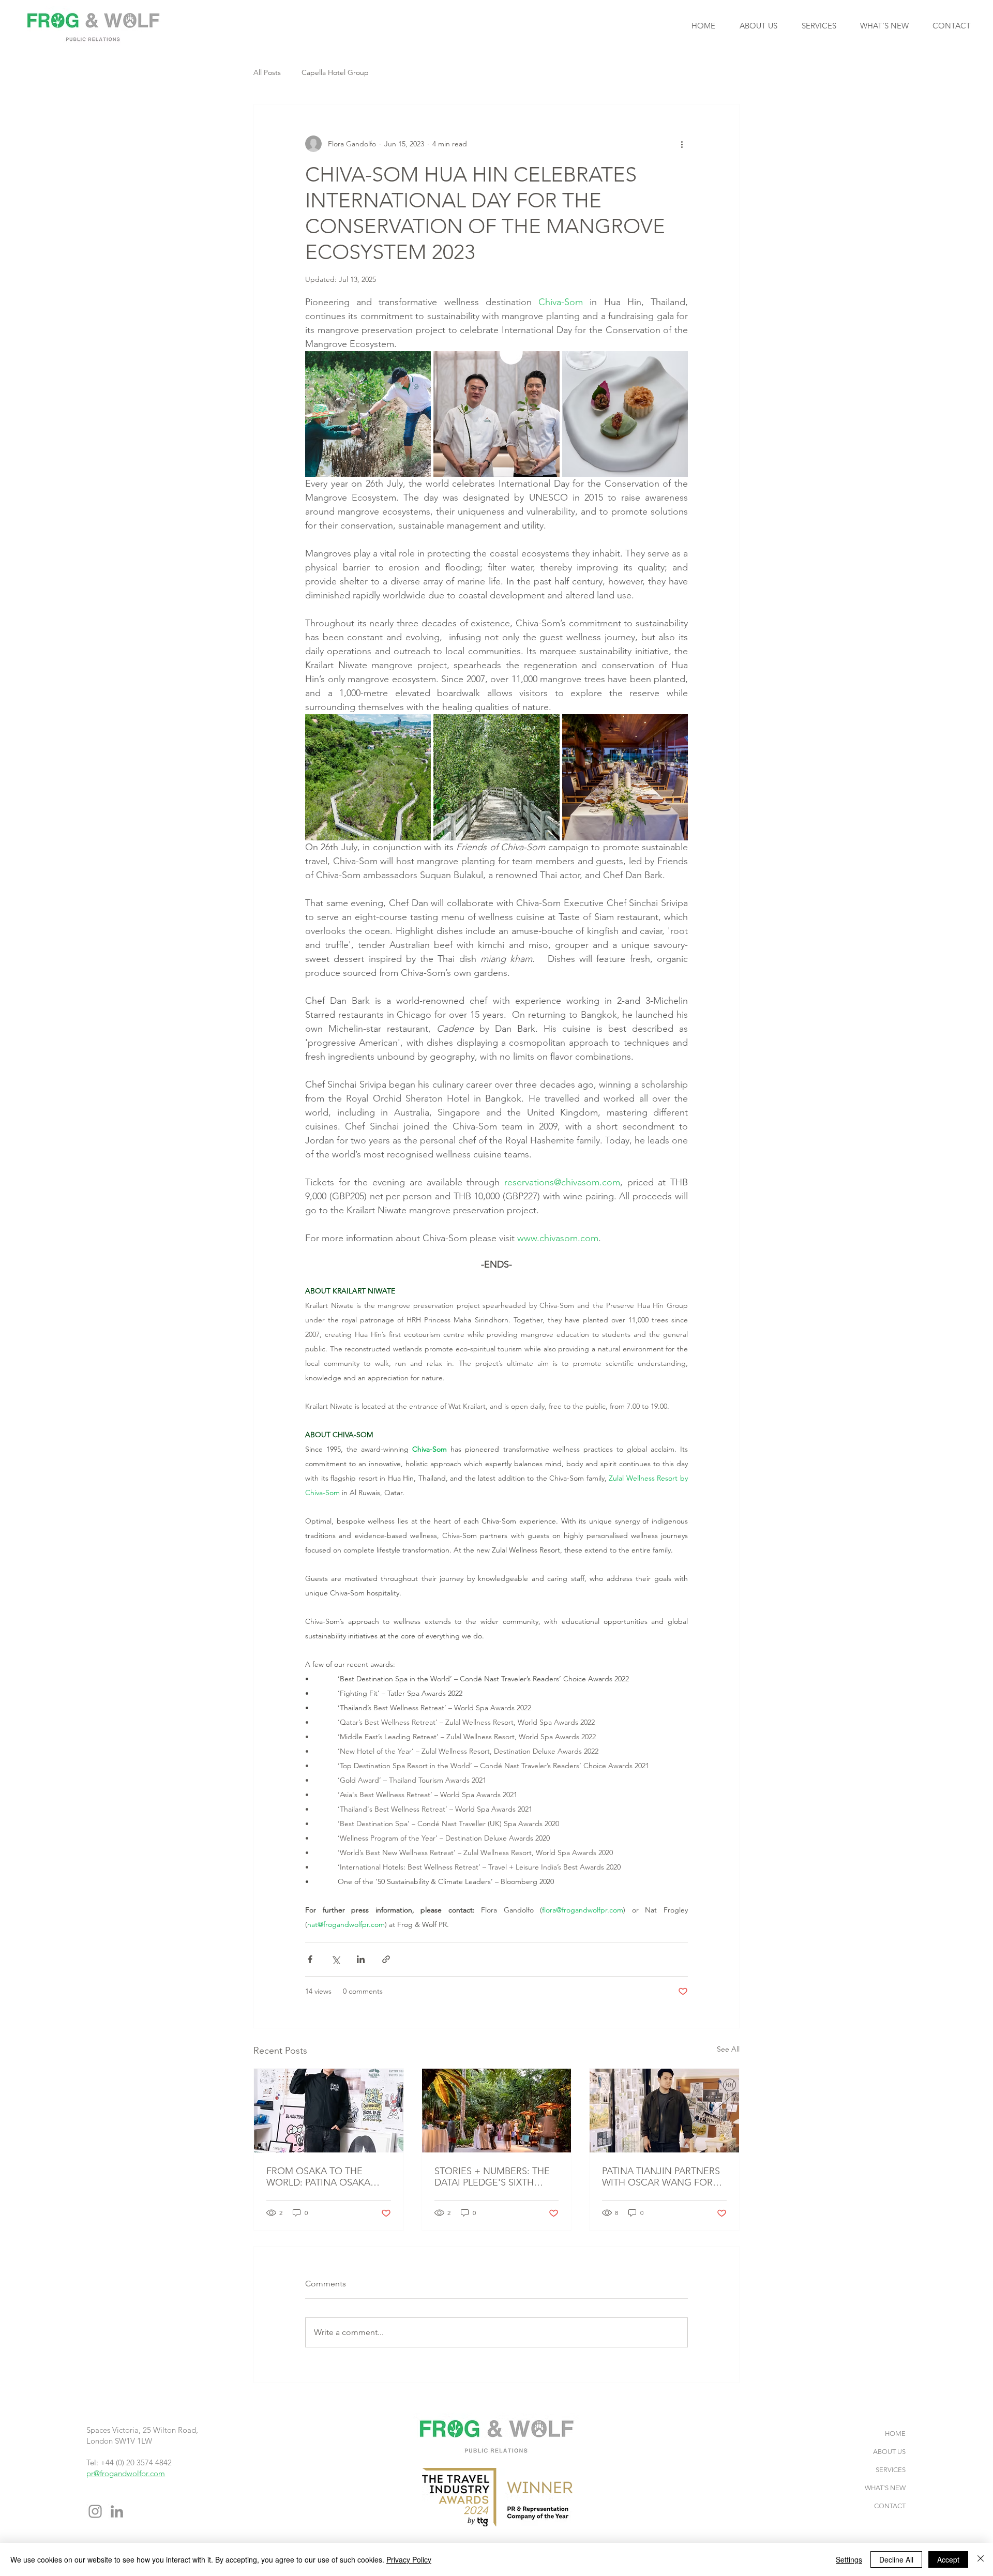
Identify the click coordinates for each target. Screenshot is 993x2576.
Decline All (896, 2559)
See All (728, 2049)
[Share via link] (386, 1959)
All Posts (267, 72)
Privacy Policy (409, 2559)
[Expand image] (368, 414)
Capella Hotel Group (335, 72)
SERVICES (891, 2470)
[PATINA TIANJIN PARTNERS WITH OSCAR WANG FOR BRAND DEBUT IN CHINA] (664, 2111)
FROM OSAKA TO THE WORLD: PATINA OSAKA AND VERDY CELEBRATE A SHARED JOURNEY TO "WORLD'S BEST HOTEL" (323, 2177)
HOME (895, 2434)
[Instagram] (95, 2511)
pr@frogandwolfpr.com (126, 2473)
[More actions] (682, 144)
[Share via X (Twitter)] (335, 1959)
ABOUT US (889, 2452)
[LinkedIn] (117, 2511)
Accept (948, 2559)
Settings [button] (849, 2559)
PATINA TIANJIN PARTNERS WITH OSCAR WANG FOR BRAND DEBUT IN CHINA (661, 2177)
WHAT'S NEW (885, 2488)
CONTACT (890, 2506)
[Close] (981, 2559)
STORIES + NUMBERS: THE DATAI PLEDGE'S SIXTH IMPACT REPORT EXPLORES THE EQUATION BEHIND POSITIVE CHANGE (494, 2177)
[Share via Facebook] (310, 1959)
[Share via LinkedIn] (361, 1959)
